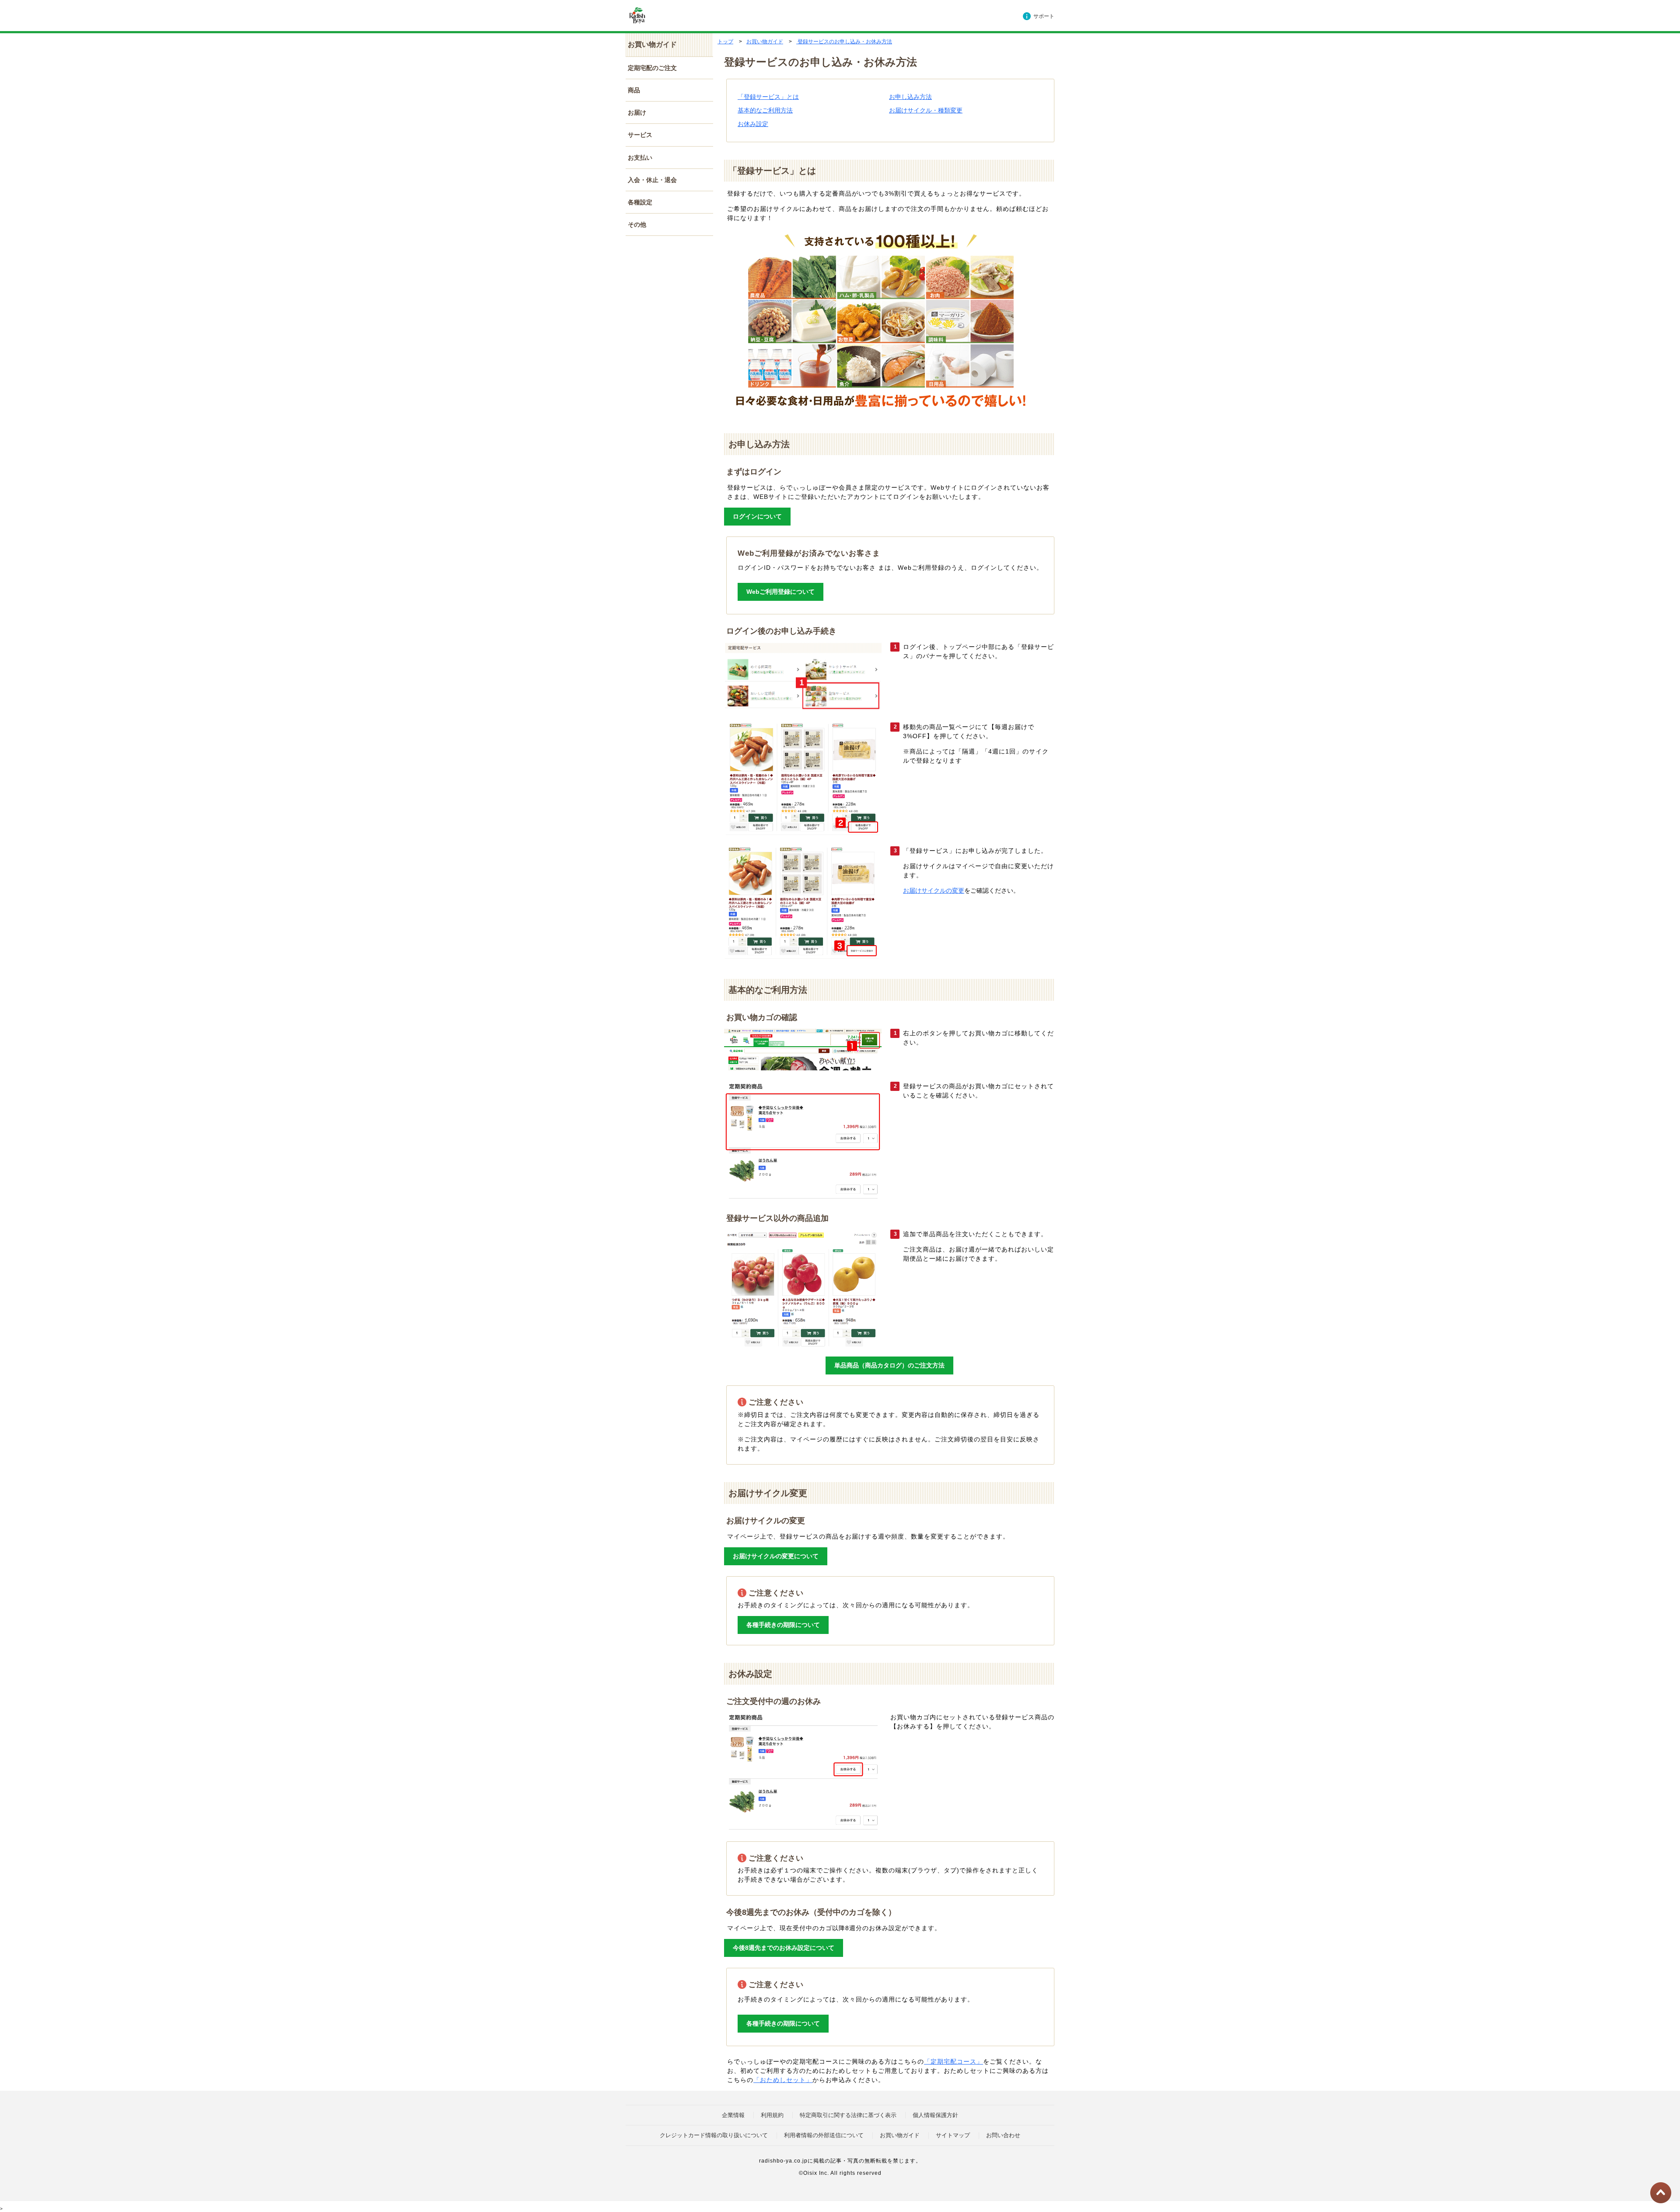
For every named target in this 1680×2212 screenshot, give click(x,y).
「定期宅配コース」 (954, 2061)
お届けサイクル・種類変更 (926, 110)
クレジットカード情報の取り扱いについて (714, 2135)
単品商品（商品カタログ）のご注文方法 (889, 1365)
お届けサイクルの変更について (776, 1556)
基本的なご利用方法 (765, 110)
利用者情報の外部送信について (824, 2135)
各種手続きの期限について (783, 1625)
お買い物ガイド (765, 42)
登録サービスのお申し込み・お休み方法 (844, 42)
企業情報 (733, 2115)
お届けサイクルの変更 (934, 890)
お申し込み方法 (910, 97)
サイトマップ (953, 2135)
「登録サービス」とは (768, 97)
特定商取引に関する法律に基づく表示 (848, 2115)
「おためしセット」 (783, 2080)
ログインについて (757, 516)
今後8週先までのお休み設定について (784, 1948)
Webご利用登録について (780, 592)
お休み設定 (753, 124)
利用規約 (772, 2115)
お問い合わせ (1003, 2135)
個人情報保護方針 (935, 2115)
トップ (725, 42)
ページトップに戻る (1661, 2193)
